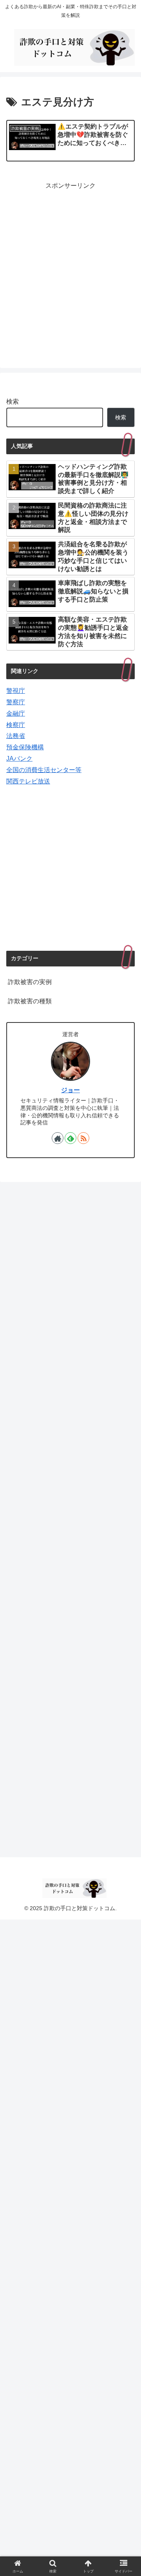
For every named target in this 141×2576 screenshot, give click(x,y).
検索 (13, 402)
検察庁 (16, 725)
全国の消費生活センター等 (44, 770)
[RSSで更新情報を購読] (83, 1138)
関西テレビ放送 (28, 781)
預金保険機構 (25, 747)
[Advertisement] (70, 274)
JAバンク (19, 759)
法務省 (16, 736)
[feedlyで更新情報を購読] (70, 1138)
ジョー (70, 1090)
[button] (126, 1586)
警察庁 (16, 702)
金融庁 (16, 713)
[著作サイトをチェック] (58, 1138)
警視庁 (16, 691)
